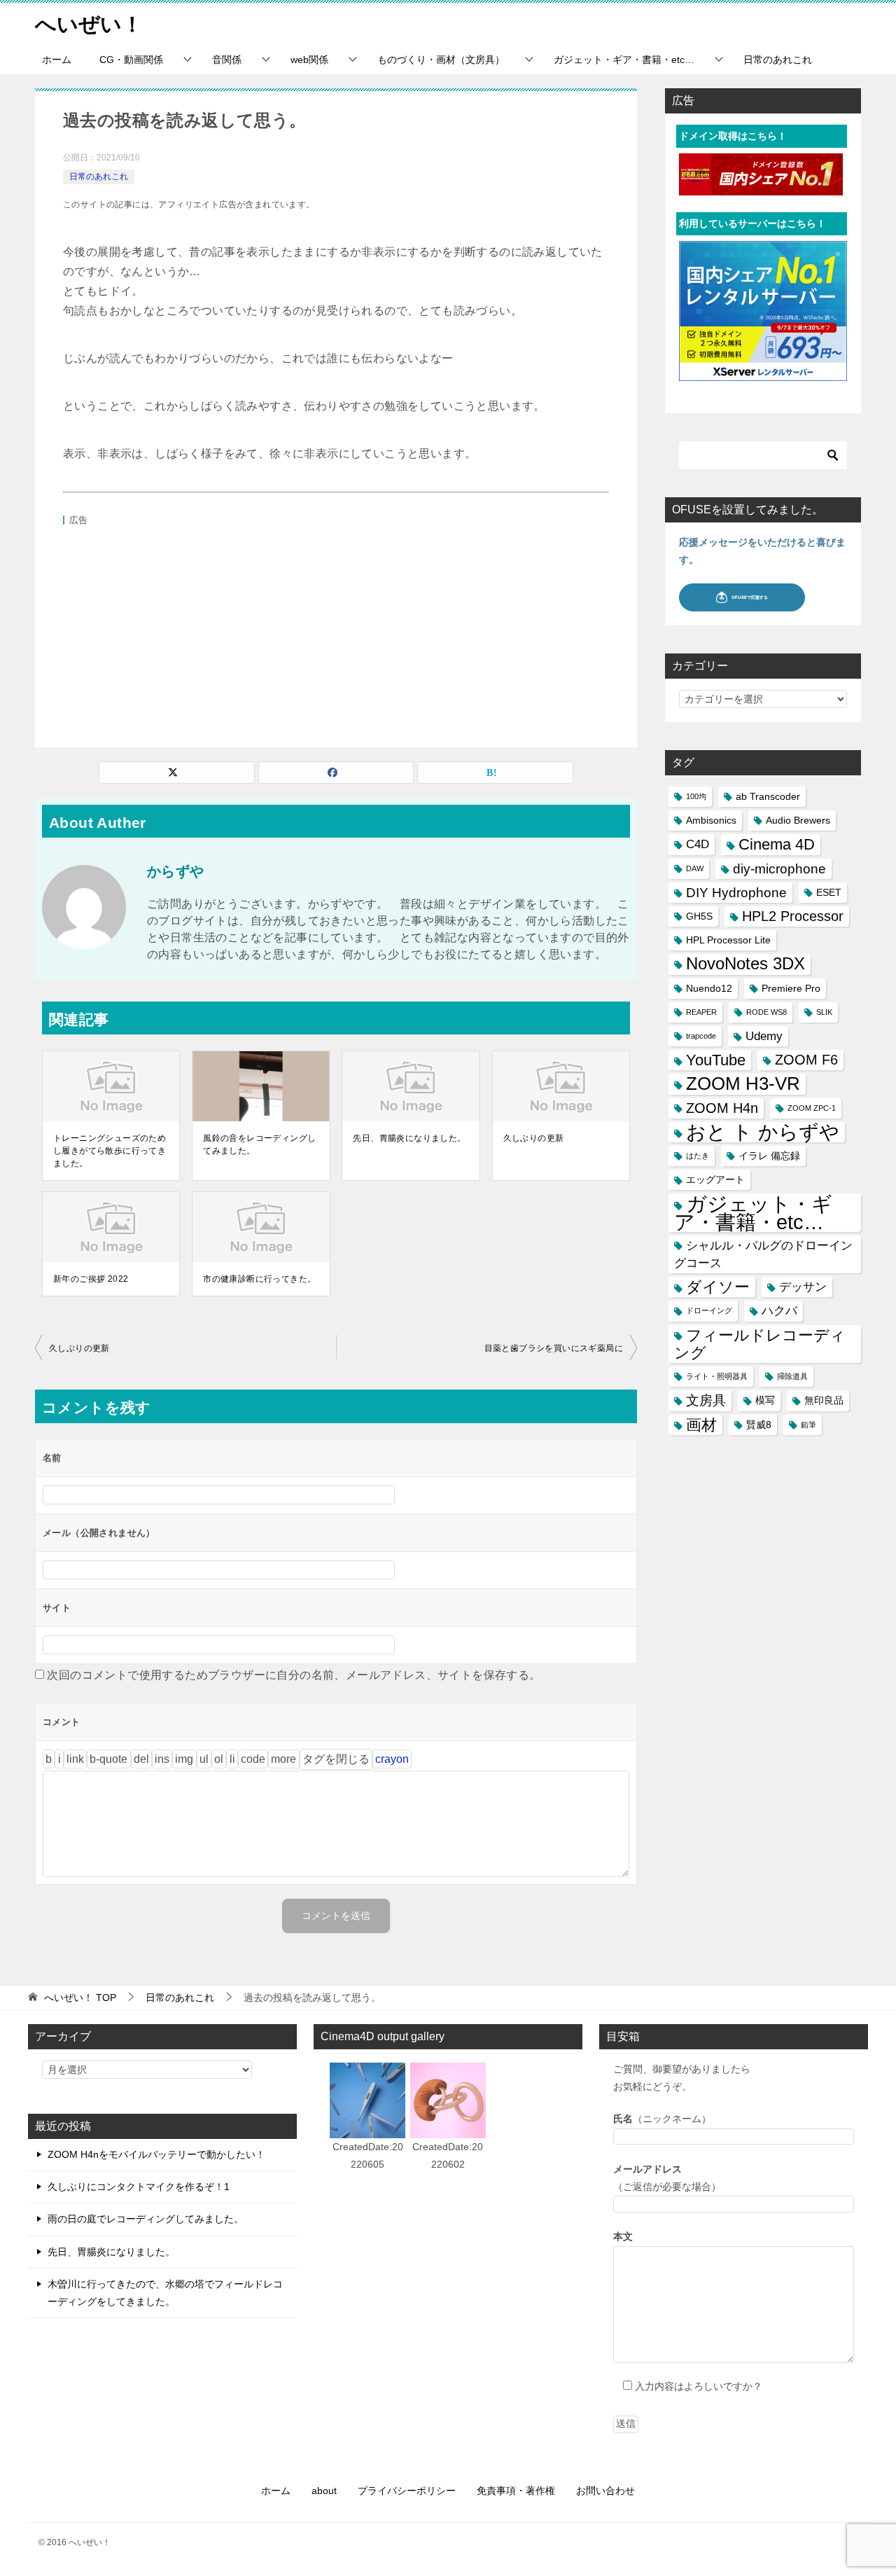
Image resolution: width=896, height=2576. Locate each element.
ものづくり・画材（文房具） (441, 60)
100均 (696, 796)
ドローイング (709, 1310)
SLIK (824, 1012)
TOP (80, 1997)
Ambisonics (711, 820)
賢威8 (759, 1425)
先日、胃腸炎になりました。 (409, 1138)
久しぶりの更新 (534, 1138)
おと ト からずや (763, 1132)
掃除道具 (792, 1376)
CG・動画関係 (131, 60)
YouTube (716, 1060)
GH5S (699, 916)
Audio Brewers (798, 820)
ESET (829, 892)
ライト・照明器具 (717, 1376)
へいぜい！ (89, 24)
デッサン (803, 1287)
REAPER (701, 1012)
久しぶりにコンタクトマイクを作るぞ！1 (139, 2187)
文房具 (706, 1400)
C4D (698, 844)
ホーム (57, 60)
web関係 (309, 60)
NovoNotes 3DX (745, 964)
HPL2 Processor (793, 916)
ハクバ (779, 1311)
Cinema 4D (777, 844)
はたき (698, 1156)
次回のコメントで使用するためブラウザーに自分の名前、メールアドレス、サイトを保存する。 (294, 1675)
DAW (695, 868)
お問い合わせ (605, 2491)
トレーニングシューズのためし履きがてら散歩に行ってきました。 (110, 1151)
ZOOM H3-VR (743, 1083)
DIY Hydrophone (736, 893)
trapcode (701, 1036)
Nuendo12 (709, 988)
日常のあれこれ (778, 60)
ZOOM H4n (722, 1108)
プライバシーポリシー (407, 2491)
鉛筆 (808, 1425)
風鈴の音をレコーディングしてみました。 (259, 1144)
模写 (765, 1400)
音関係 (227, 60)
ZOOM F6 (806, 1060)
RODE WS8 (766, 1012)
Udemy (764, 1036)
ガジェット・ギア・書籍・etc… (624, 60)
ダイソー (718, 1287)
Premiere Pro (791, 988)
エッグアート (715, 1179)
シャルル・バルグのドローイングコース (763, 1254)
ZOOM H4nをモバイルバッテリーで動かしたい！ (156, 2154)
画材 (701, 1425)
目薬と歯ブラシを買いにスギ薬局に (554, 1348)
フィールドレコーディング (760, 1344)
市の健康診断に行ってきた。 (259, 1279)
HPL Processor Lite (728, 940)
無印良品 (824, 1400)
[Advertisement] (336, 628)
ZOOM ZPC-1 (812, 1108)
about (324, 2491)
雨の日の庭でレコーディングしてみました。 (146, 2219)
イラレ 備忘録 (769, 1156)
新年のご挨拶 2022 (91, 1279)
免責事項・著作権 (516, 2491)
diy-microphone (779, 869)
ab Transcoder (768, 796)
